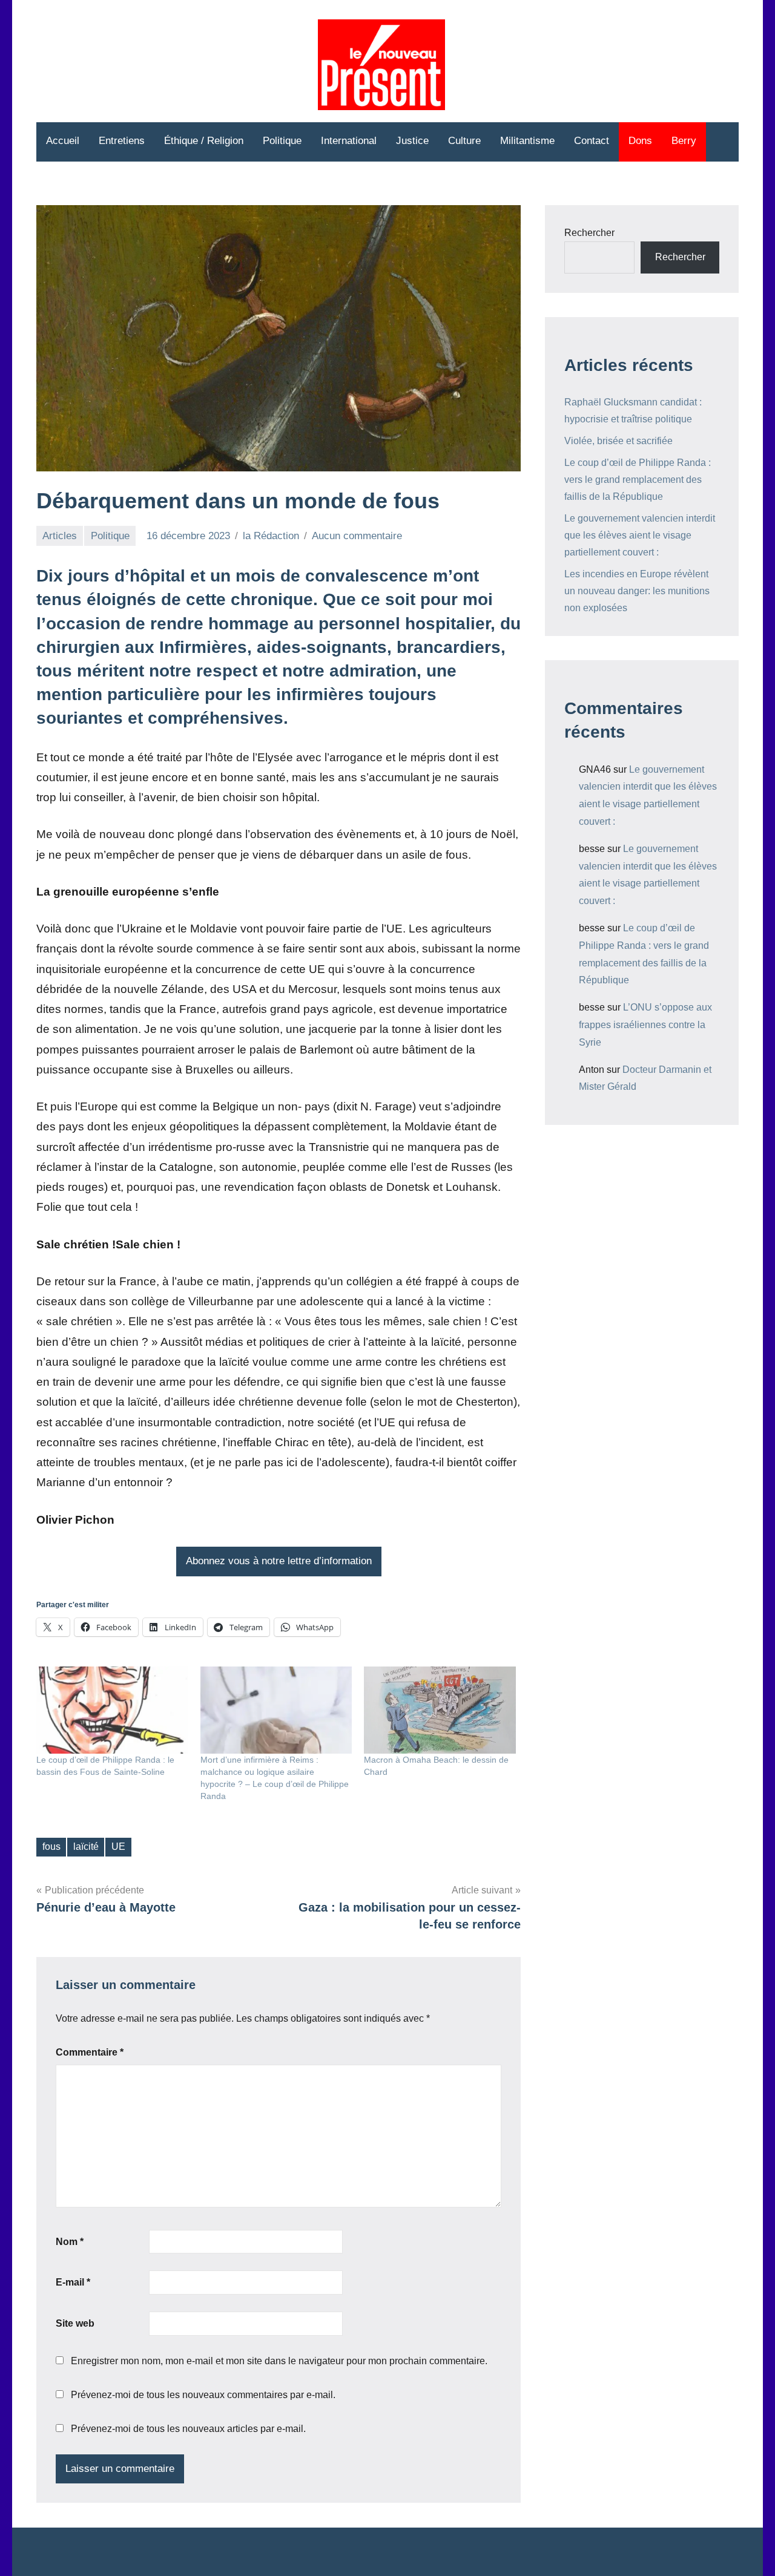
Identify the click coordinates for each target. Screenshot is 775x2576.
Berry (684, 141)
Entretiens (122, 141)
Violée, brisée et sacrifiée (618, 441)
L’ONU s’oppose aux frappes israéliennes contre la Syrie (645, 1025)
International (349, 141)
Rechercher (589, 233)
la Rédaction (271, 536)
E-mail (73, 2282)
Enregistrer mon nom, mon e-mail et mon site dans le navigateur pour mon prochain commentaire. (279, 2361)
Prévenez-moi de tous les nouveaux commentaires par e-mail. (203, 2395)
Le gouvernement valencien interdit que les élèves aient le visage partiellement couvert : (640, 535)
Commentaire (90, 2052)
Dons (640, 141)
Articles (60, 536)
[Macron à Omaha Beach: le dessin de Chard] (440, 1710)
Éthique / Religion (204, 141)
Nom (70, 2242)
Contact (592, 141)
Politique (282, 141)
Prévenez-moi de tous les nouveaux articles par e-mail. (188, 2429)
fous (51, 1847)
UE (118, 1847)
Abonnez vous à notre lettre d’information (279, 1561)
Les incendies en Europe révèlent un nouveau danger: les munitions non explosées (637, 591)
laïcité (86, 1847)
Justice (412, 141)
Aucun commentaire (357, 536)
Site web (75, 2323)
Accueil (63, 141)
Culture (464, 141)
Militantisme (527, 141)
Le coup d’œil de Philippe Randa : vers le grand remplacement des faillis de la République (638, 480)
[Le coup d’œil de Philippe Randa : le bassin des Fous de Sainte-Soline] (112, 1710)
